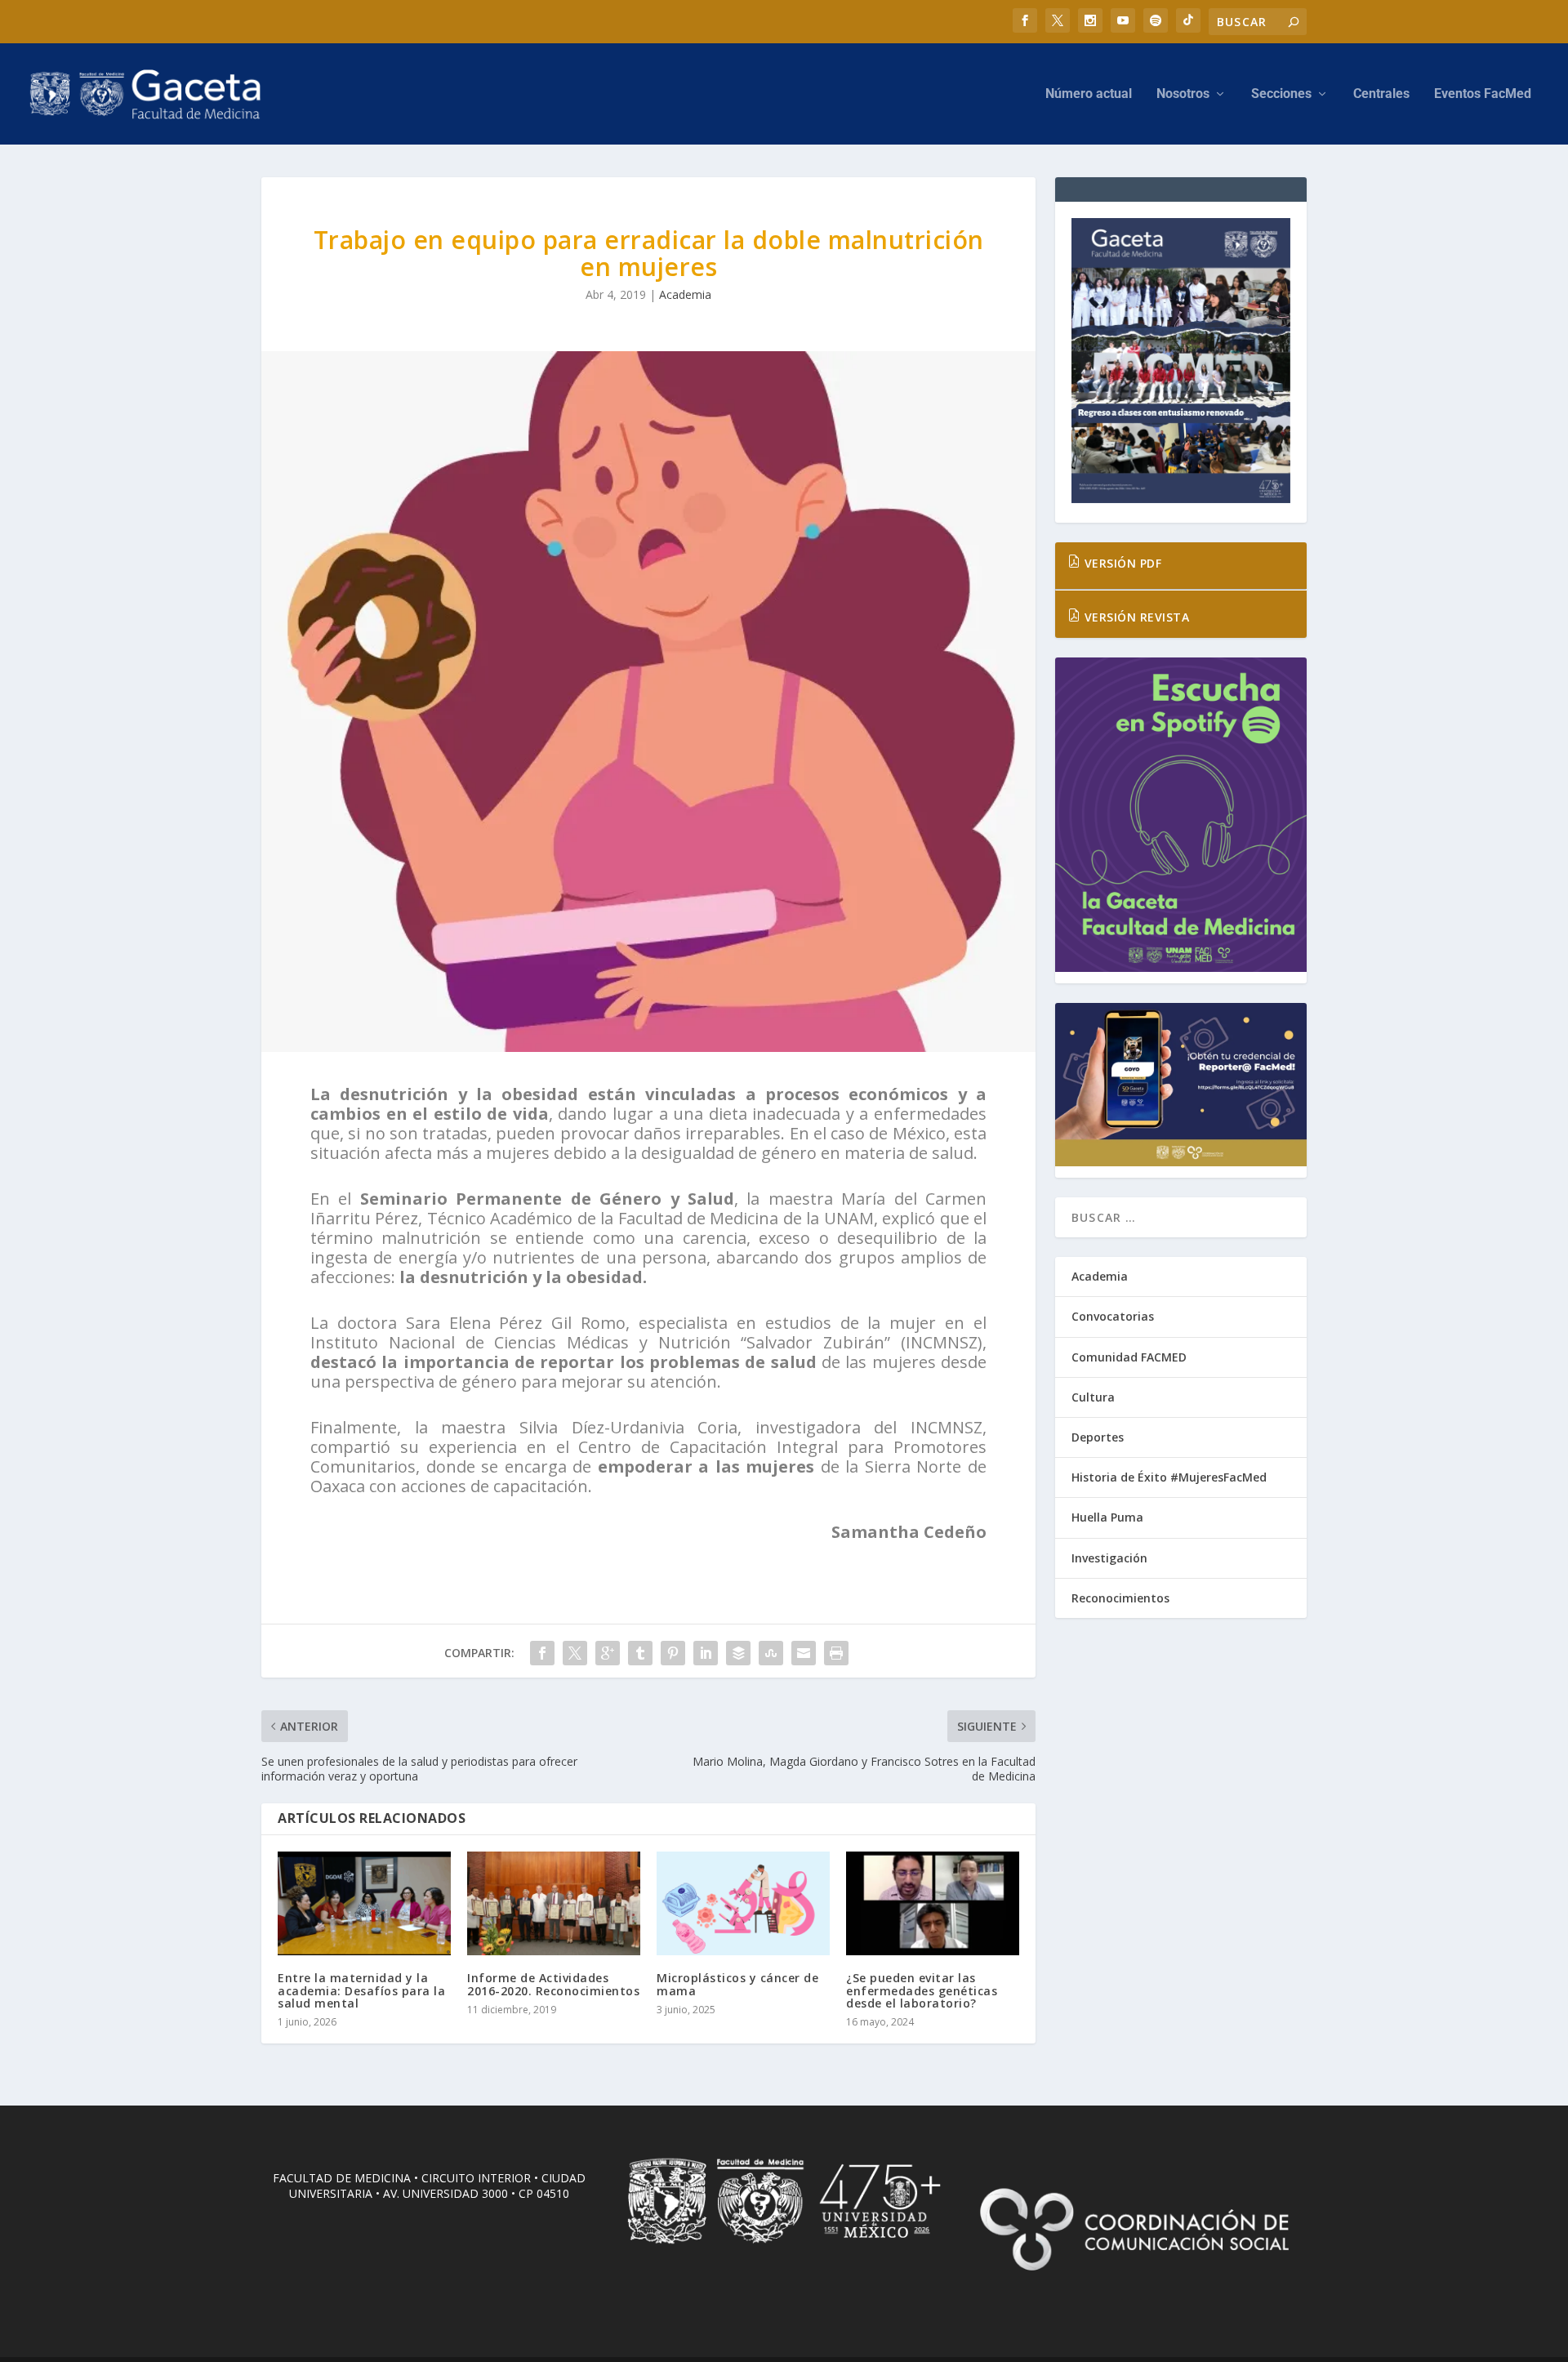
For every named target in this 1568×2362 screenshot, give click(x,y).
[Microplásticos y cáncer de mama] (743, 1903)
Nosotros (1183, 94)
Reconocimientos (1120, 1598)
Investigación (1109, 1558)
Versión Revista (1135, 617)
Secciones (1281, 94)
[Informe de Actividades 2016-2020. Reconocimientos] (554, 1903)
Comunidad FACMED (1129, 1357)
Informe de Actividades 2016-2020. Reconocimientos (553, 1984)
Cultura (1093, 1397)
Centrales (1381, 94)
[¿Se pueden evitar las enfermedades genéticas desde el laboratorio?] (933, 1903)
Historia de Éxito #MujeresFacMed (1169, 1477)
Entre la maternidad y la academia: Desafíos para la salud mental (361, 1990)
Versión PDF (1121, 563)
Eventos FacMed (1483, 94)
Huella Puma (1107, 1517)
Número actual (1089, 94)
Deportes (1098, 1437)
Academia (685, 294)
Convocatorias (1113, 1316)
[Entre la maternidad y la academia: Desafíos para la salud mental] (364, 1903)
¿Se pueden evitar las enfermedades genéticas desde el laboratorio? (922, 1990)
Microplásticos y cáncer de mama (737, 1984)
